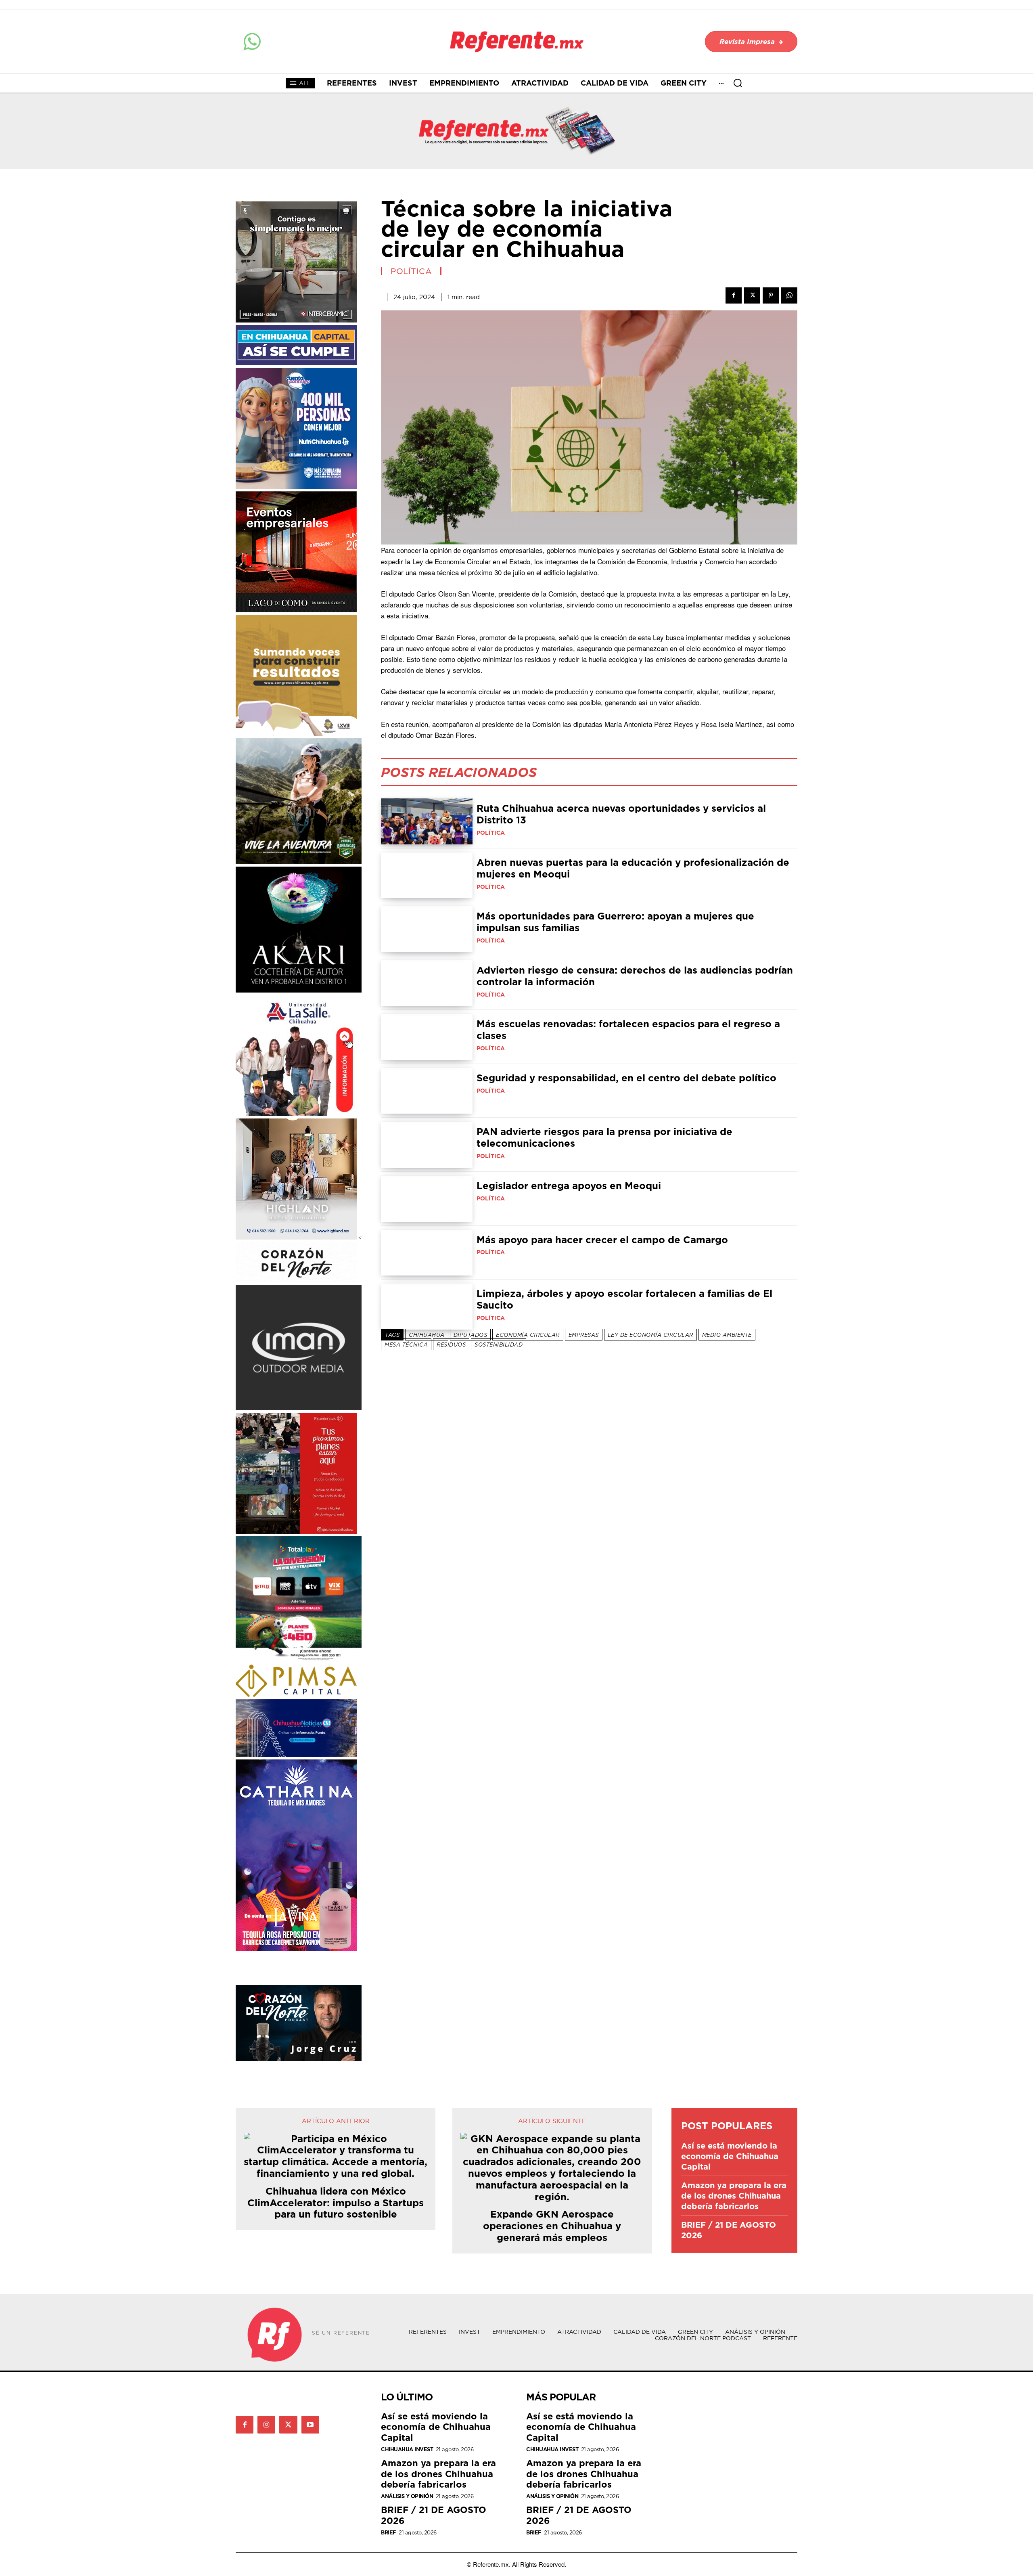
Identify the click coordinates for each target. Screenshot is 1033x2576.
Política (411, 271)
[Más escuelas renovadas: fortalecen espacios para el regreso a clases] (427, 1037)
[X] (752, 295)
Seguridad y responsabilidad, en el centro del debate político (626, 1078)
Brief (389, 2533)
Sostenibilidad (499, 1345)
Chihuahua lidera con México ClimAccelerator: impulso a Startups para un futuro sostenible (336, 2203)
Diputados (470, 1335)
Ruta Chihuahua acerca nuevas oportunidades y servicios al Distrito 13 (621, 814)
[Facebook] (734, 295)
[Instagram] (266, 2425)
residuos (451, 1345)
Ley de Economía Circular (650, 1335)
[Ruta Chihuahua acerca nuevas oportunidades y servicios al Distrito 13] (427, 821)
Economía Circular (528, 1335)
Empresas (584, 1335)
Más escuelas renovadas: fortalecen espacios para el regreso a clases (628, 1029)
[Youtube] (310, 2425)
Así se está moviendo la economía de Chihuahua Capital (730, 2156)
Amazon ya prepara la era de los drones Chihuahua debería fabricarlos (734, 2196)
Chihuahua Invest (407, 2449)
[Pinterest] (771, 295)
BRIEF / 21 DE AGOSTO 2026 (729, 2230)
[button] (738, 83)
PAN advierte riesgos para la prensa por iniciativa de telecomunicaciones (604, 1137)
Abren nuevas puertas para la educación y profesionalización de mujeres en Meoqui (633, 868)
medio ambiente (727, 1335)
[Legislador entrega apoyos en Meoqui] (427, 1199)
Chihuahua (427, 1335)
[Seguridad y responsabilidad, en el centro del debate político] (427, 1091)
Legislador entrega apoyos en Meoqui (569, 1185)
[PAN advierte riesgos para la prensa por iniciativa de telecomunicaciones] (427, 1145)
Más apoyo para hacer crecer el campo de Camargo (602, 1240)
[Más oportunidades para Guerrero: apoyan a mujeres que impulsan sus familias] (427, 929)
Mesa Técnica (406, 1345)
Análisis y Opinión (407, 2496)
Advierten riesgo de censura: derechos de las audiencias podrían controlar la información (635, 976)
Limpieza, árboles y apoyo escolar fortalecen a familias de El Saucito (624, 1299)
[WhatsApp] (789, 295)
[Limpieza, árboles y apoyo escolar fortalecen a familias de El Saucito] (427, 1307)
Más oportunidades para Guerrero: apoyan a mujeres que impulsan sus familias (615, 922)
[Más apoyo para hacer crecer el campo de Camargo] (427, 1253)
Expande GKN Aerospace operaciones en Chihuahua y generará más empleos (552, 2226)
